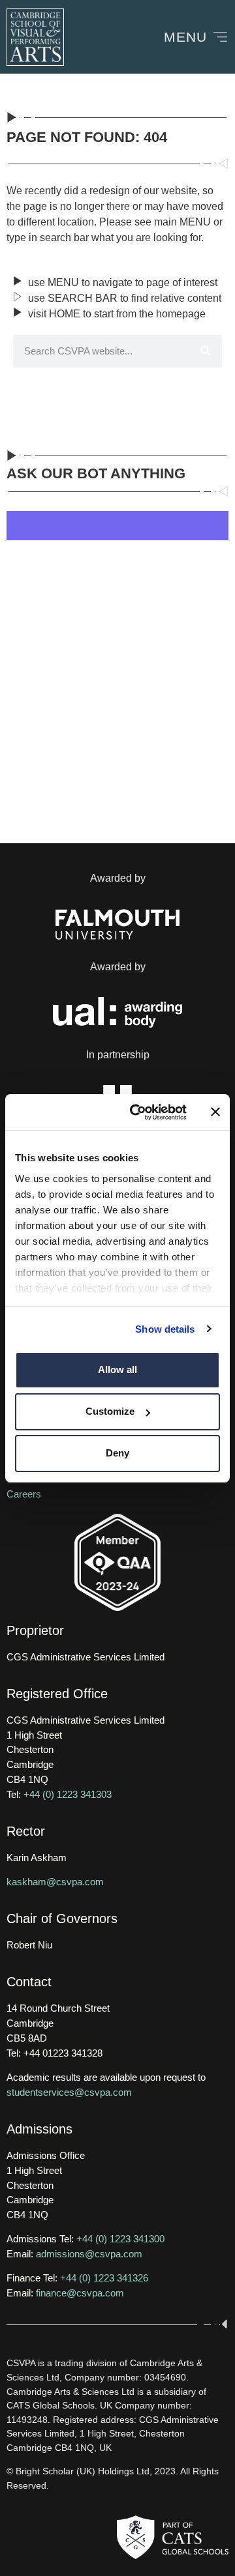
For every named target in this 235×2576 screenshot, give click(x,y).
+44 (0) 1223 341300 (120, 2239)
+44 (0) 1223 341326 (104, 2278)
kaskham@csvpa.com (55, 1882)
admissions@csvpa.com (89, 2254)
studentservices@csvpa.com (69, 2092)
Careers (24, 1494)
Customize (110, 1411)
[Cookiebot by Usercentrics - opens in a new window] (138, 1112)
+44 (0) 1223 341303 (68, 1794)
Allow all (117, 1369)
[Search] (206, 351)
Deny (117, 1453)
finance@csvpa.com (80, 2293)
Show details (165, 1329)
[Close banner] (215, 1112)
